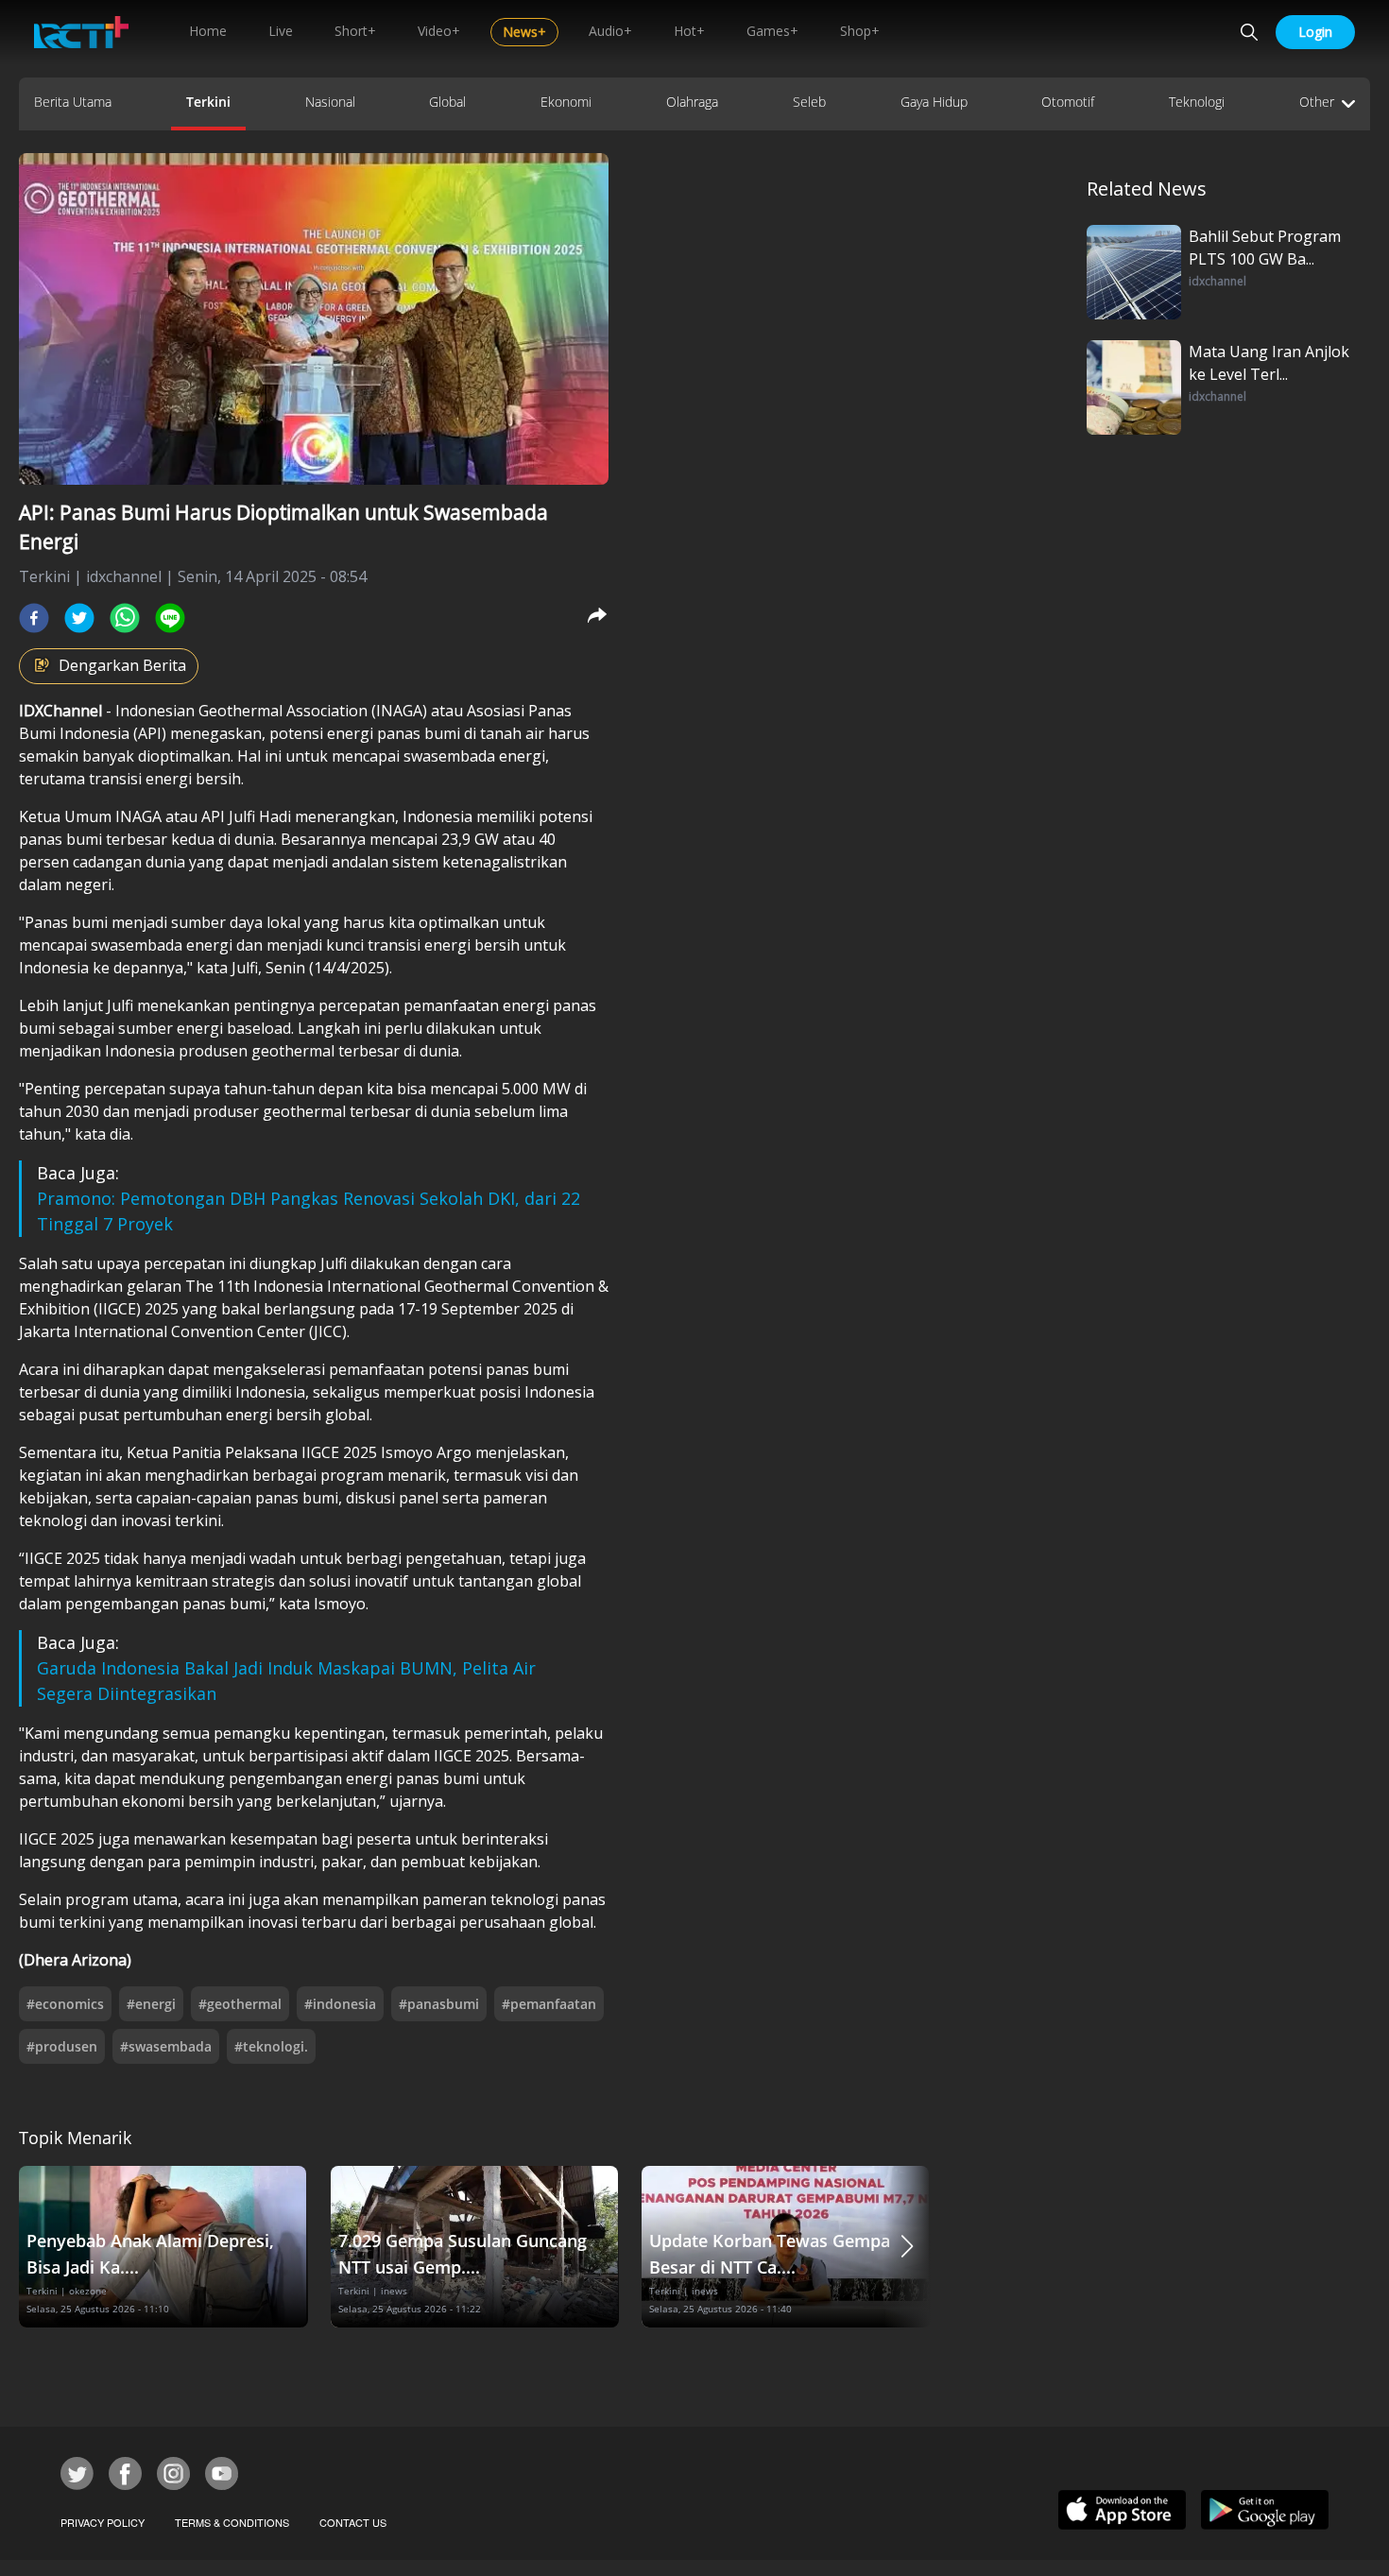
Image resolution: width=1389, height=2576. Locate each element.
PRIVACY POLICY (103, 2522)
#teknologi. (271, 2046)
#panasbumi (439, 2004)
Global (447, 102)
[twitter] (79, 618)
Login (1315, 32)
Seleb (809, 102)
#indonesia (340, 2004)
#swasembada (166, 2046)
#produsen (62, 2046)
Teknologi (1197, 102)
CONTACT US (353, 2522)
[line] (170, 618)
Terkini (208, 102)
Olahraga (692, 102)
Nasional (330, 102)
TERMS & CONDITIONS (232, 2522)
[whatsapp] (125, 618)
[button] (907, 2247)
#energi (151, 2004)
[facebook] (34, 618)
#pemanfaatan (549, 2004)
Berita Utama (73, 102)
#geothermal (240, 2004)
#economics (65, 2004)
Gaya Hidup (934, 102)
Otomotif (1068, 102)
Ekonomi (566, 102)
